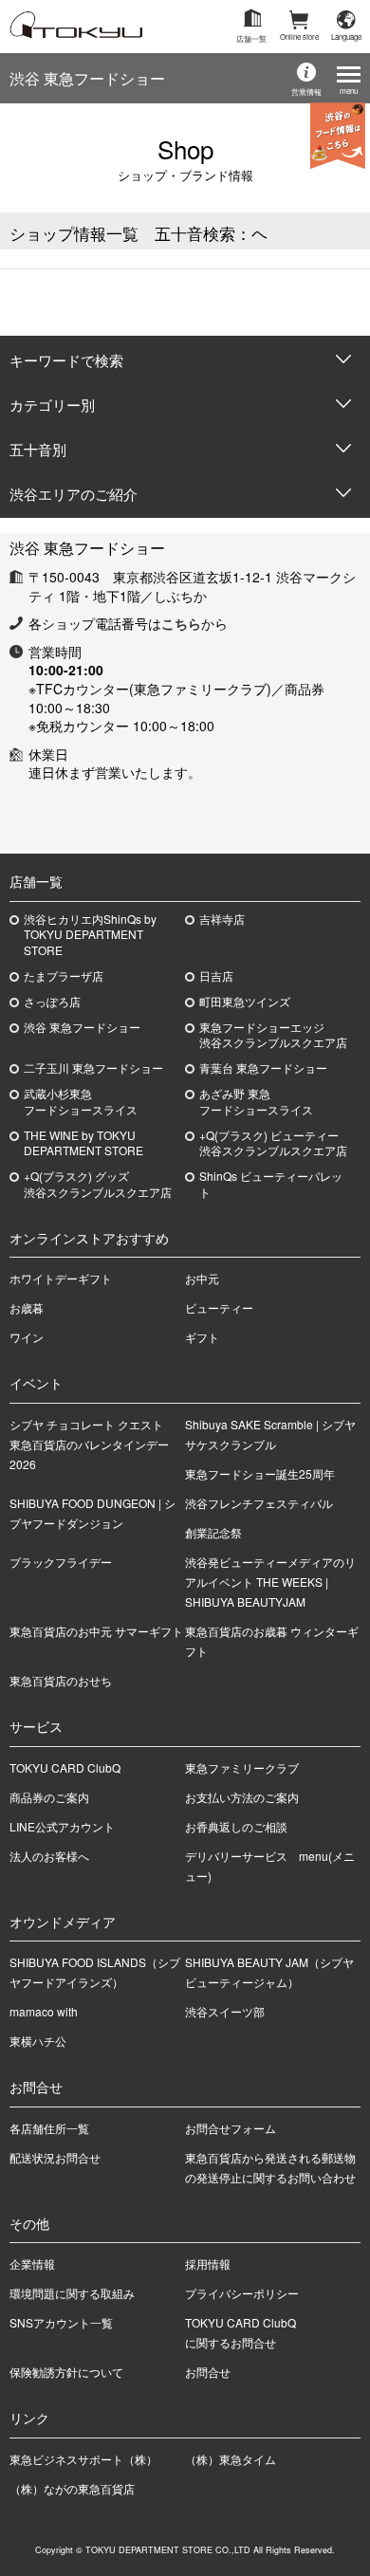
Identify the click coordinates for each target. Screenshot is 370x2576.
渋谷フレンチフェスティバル (259, 1503)
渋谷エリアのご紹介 (74, 494)
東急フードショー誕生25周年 (260, 1473)
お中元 (202, 1278)
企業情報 (32, 2263)
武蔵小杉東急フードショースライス (81, 1102)
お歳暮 (27, 1307)
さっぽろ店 (52, 1002)
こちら (181, 623)
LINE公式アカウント (62, 1826)
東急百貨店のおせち (61, 1680)
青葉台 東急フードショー (263, 1068)
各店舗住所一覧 (49, 2128)
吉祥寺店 (222, 919)
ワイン (27, 1337)
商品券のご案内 (49, 1797)
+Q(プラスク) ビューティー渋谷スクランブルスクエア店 (273, 1143)
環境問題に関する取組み (72, 2293)
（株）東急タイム (231, 2459)
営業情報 (306, 92)
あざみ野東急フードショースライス (256, 1102)
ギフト (202, 1337)
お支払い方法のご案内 (242, 1797)
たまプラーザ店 (64, 976)
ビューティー (219, 1307)
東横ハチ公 (38, 2041)
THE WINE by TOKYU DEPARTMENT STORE (83, 1143)
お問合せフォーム (231, 2128)
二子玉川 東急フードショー (93, 1068)
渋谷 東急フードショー (87, 78)
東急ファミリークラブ (242, 1767)
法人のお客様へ (49, 1856)
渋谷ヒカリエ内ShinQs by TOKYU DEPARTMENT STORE (90, 935)
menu (349, 91)
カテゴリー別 (52, 405)
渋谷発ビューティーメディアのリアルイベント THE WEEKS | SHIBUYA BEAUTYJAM (270, 1582)
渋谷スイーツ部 (225, 2011)
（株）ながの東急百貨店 (72, 2488)
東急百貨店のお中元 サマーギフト (96, 1631)
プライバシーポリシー (242, 2293)
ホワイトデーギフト (61, 1278)
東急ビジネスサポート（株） (83, 2459)
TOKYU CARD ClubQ (65, 1767)
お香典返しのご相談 (236, 1826)
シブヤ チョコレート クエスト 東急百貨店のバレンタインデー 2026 (92, 1444)
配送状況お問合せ (55, 2157)
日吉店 (216, 976)
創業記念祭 (213, 1532)
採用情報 (208, 2263)
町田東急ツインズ (245, 1002)
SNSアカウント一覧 (61, 2322)
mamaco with (44, 2011)
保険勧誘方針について (66, 2372)
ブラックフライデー (61, 1562)
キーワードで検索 (66, 360)
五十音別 (38, 449)
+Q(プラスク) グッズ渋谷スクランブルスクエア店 (98, 1184)
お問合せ (208, 2372)
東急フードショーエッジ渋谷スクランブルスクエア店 (273, 1035)
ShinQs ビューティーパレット (271, 1184)
